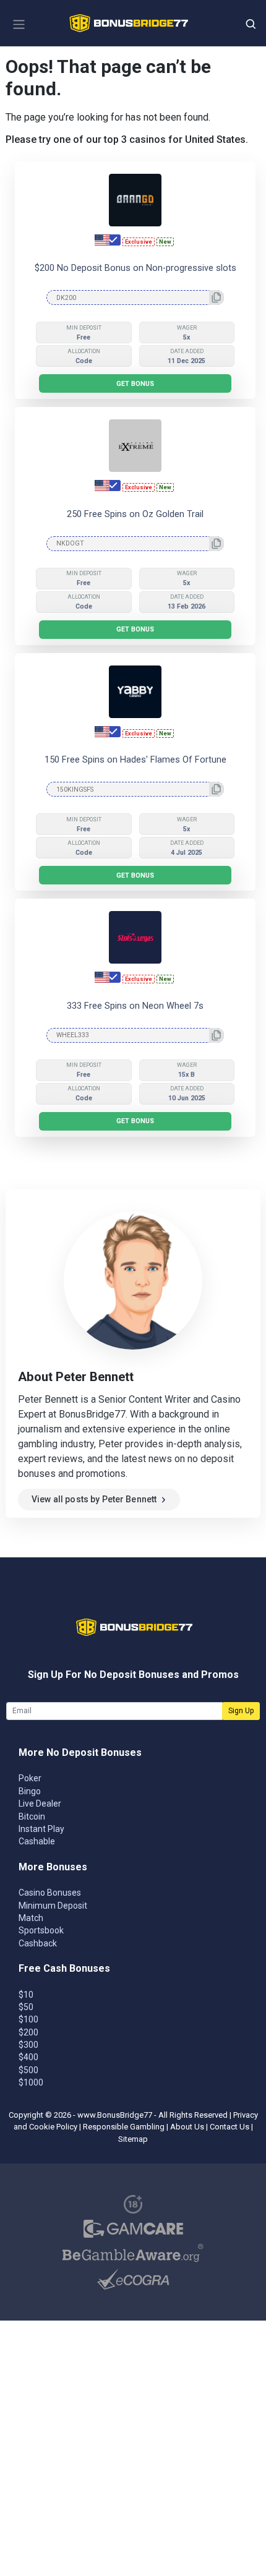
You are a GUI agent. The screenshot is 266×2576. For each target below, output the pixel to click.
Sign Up (241, 1711)
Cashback (38, 1943)
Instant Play (41, 1829)
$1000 (31, 2082)
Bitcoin (32, 1816)
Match (31, 1918)
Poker (30, 1778)
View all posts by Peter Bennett (94, 1499)
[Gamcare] (133, 2229)
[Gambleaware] (133, 2253)
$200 (28, 2032)
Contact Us (230, 2127)
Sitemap (133, 2139)
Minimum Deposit (53, 1906)
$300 (28, 2045)
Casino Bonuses (50, 1893)
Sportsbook (41, 1930)
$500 (28, 2070)
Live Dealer (40, 1804)
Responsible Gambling (124, 2127)
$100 (28, 2019)
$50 (26, 2007)
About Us (187, 2127)
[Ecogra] (133, 2279)
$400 (28, 2057)
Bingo (30, 1791)
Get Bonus (135, 384)
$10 (26, 1995)
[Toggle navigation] (19, 24)
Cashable (37, 1841)
